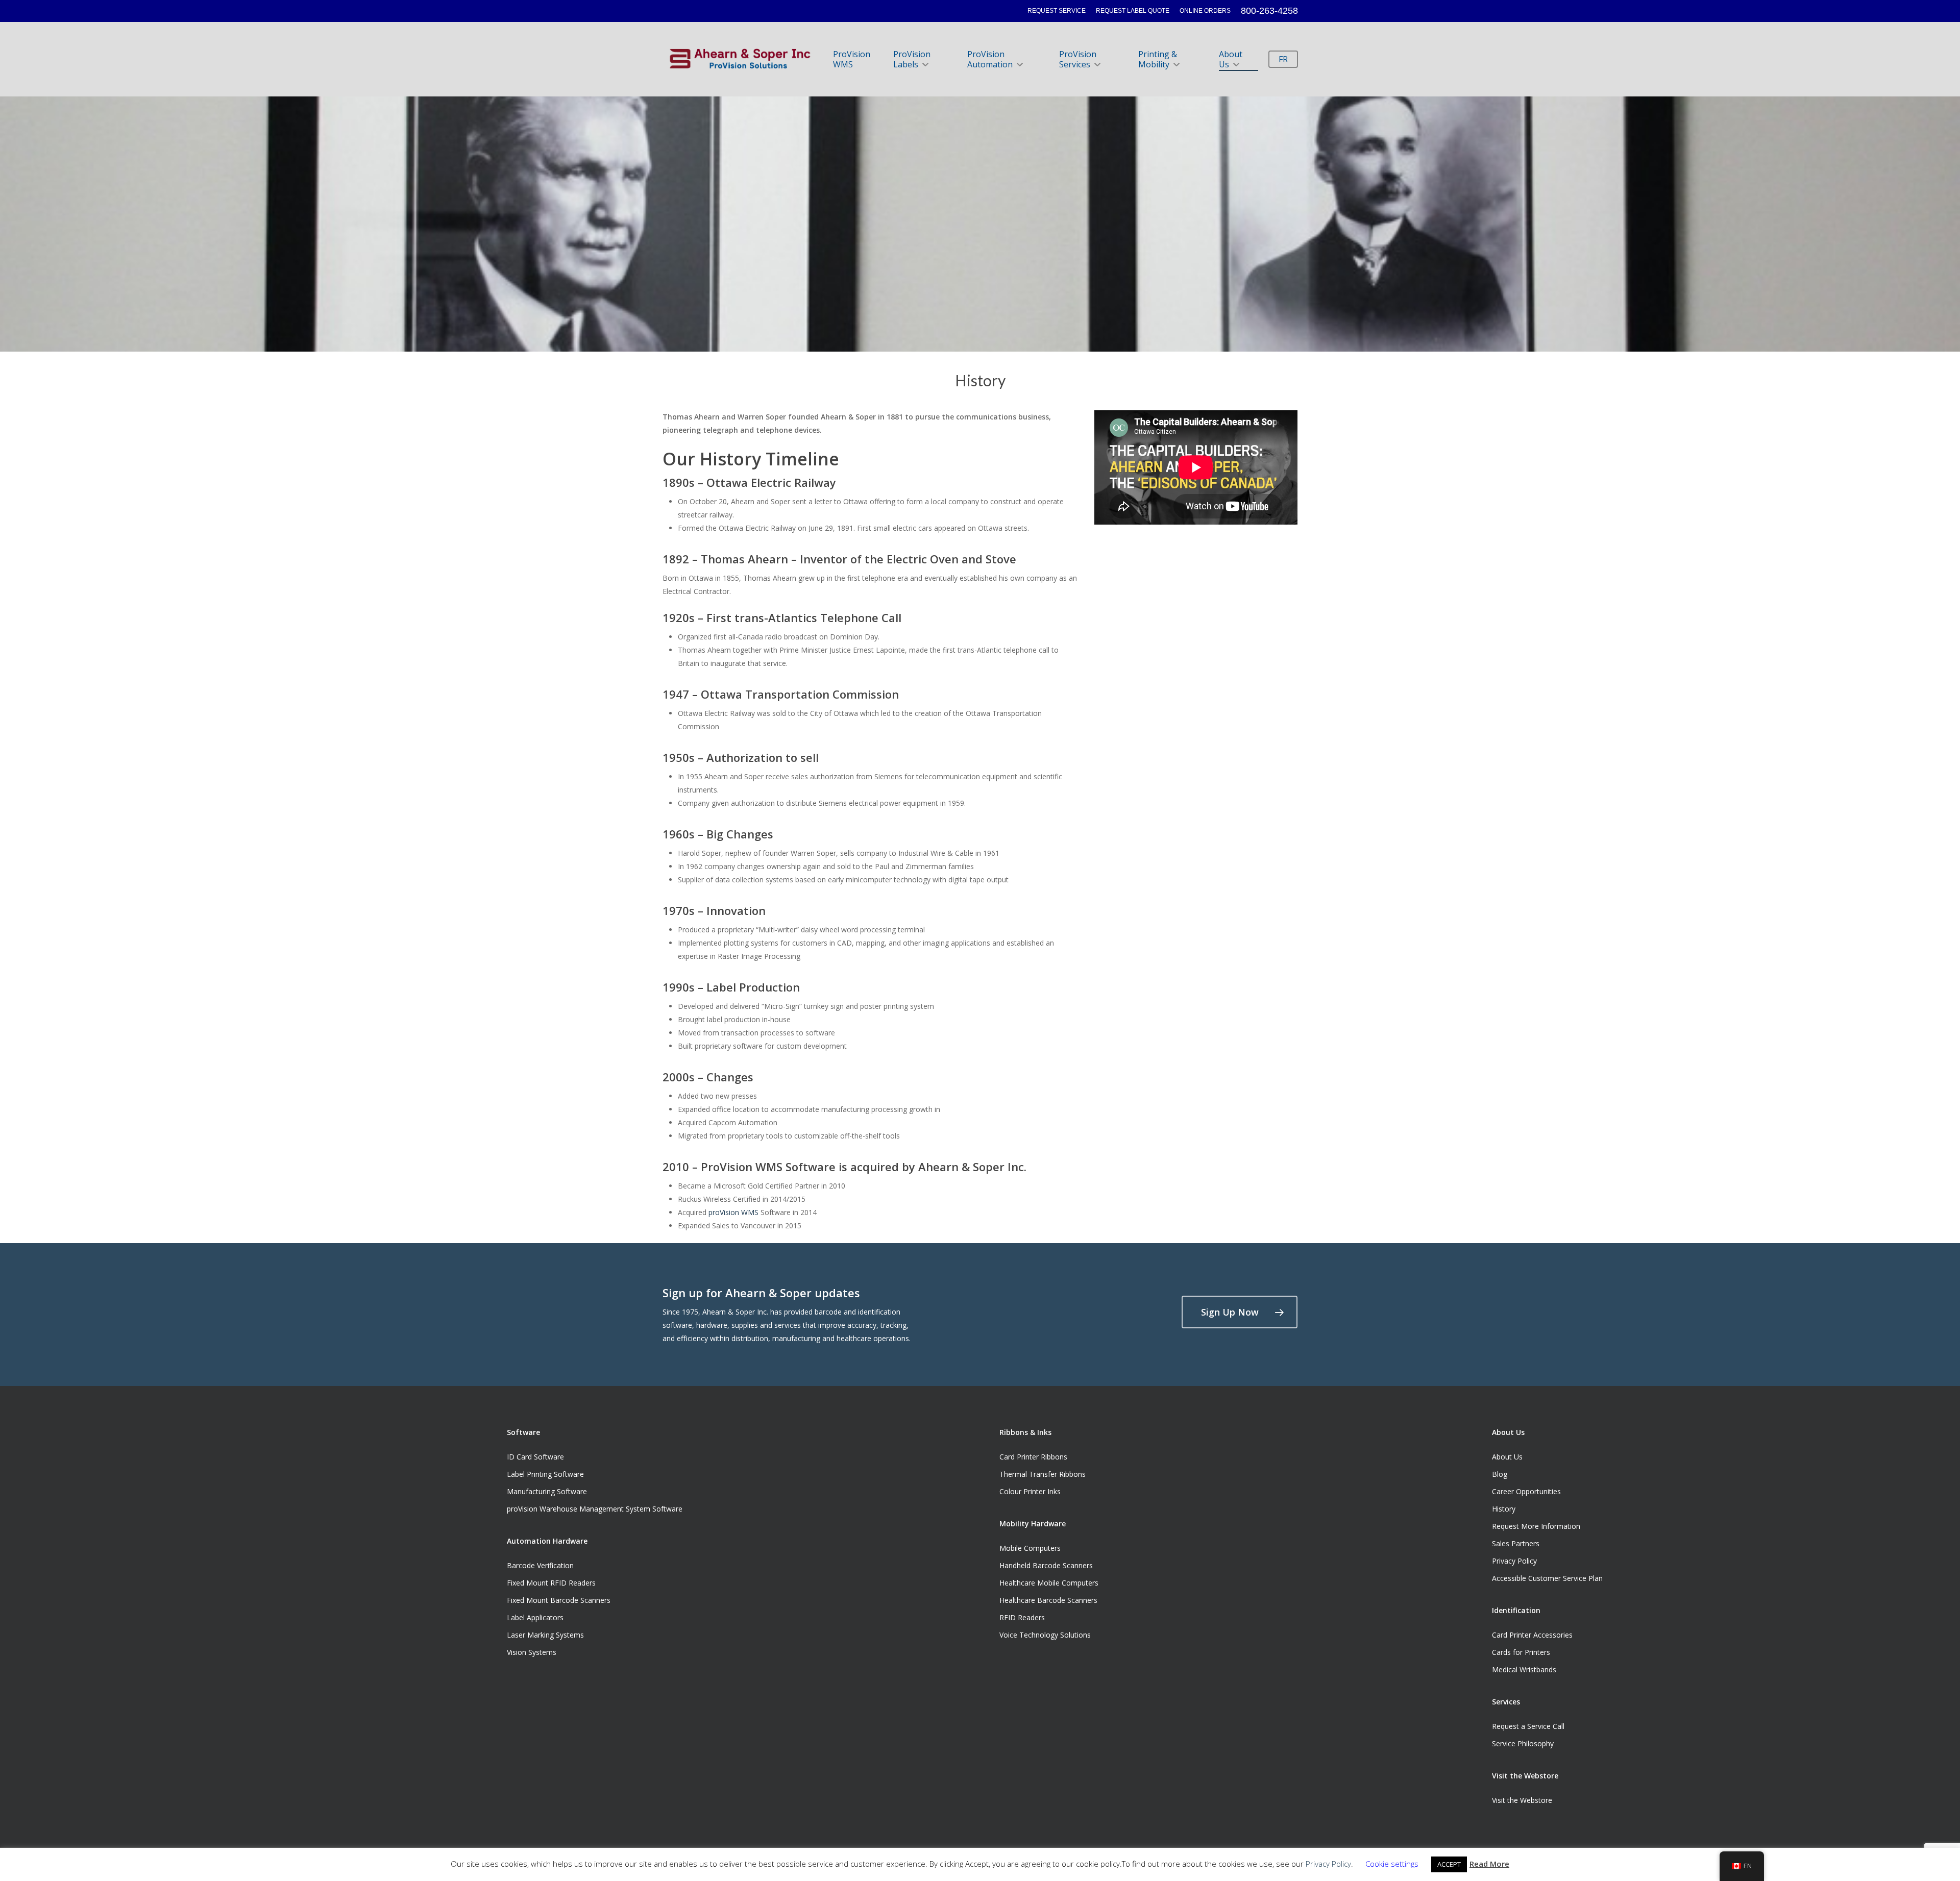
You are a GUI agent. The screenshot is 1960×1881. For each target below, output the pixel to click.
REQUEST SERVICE (1057, 11)
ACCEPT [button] (1449, 1864)
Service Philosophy (1523, 1743)
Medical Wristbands (1524, 1669)
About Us (1231, 59)
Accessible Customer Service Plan (1547, 1578)
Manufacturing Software (547, 1491)
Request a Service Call (1528, 1726)
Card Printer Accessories (1532, 1635)
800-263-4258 (1269, 11)
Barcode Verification (540, 1565)
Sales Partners (1516, 1543)
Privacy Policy (1514, 1561)
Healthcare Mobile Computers (1049, 1583)
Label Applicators (535, 1617)
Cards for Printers (1521, 1652)
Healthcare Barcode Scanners (1048, 1600)
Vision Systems (532, 1652)
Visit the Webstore (1522, 1800)
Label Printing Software (545, 1474)
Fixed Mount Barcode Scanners (559, 1600)
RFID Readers (1022, 1617)
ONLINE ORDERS (1205, 11)
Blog (1500, 1474)
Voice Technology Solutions (1045, 1635)
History (1504, 1509)
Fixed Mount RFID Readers (551, 1583)
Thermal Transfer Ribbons (1043, 1474)
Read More (1489, 1864)
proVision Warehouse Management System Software (595, 1509)
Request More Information (1536, 1526)
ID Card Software (535, 1457)
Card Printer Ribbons (1033, 1457)
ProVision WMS (852, 59)
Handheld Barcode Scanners (1046, 1565)
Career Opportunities (1526, 1491)
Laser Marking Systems (545, 1635)
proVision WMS (733, 1212)
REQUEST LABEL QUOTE (1133, 11)
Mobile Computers (1030, 1548)
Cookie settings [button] (1392, 1864)
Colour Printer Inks (1030, 1491)
